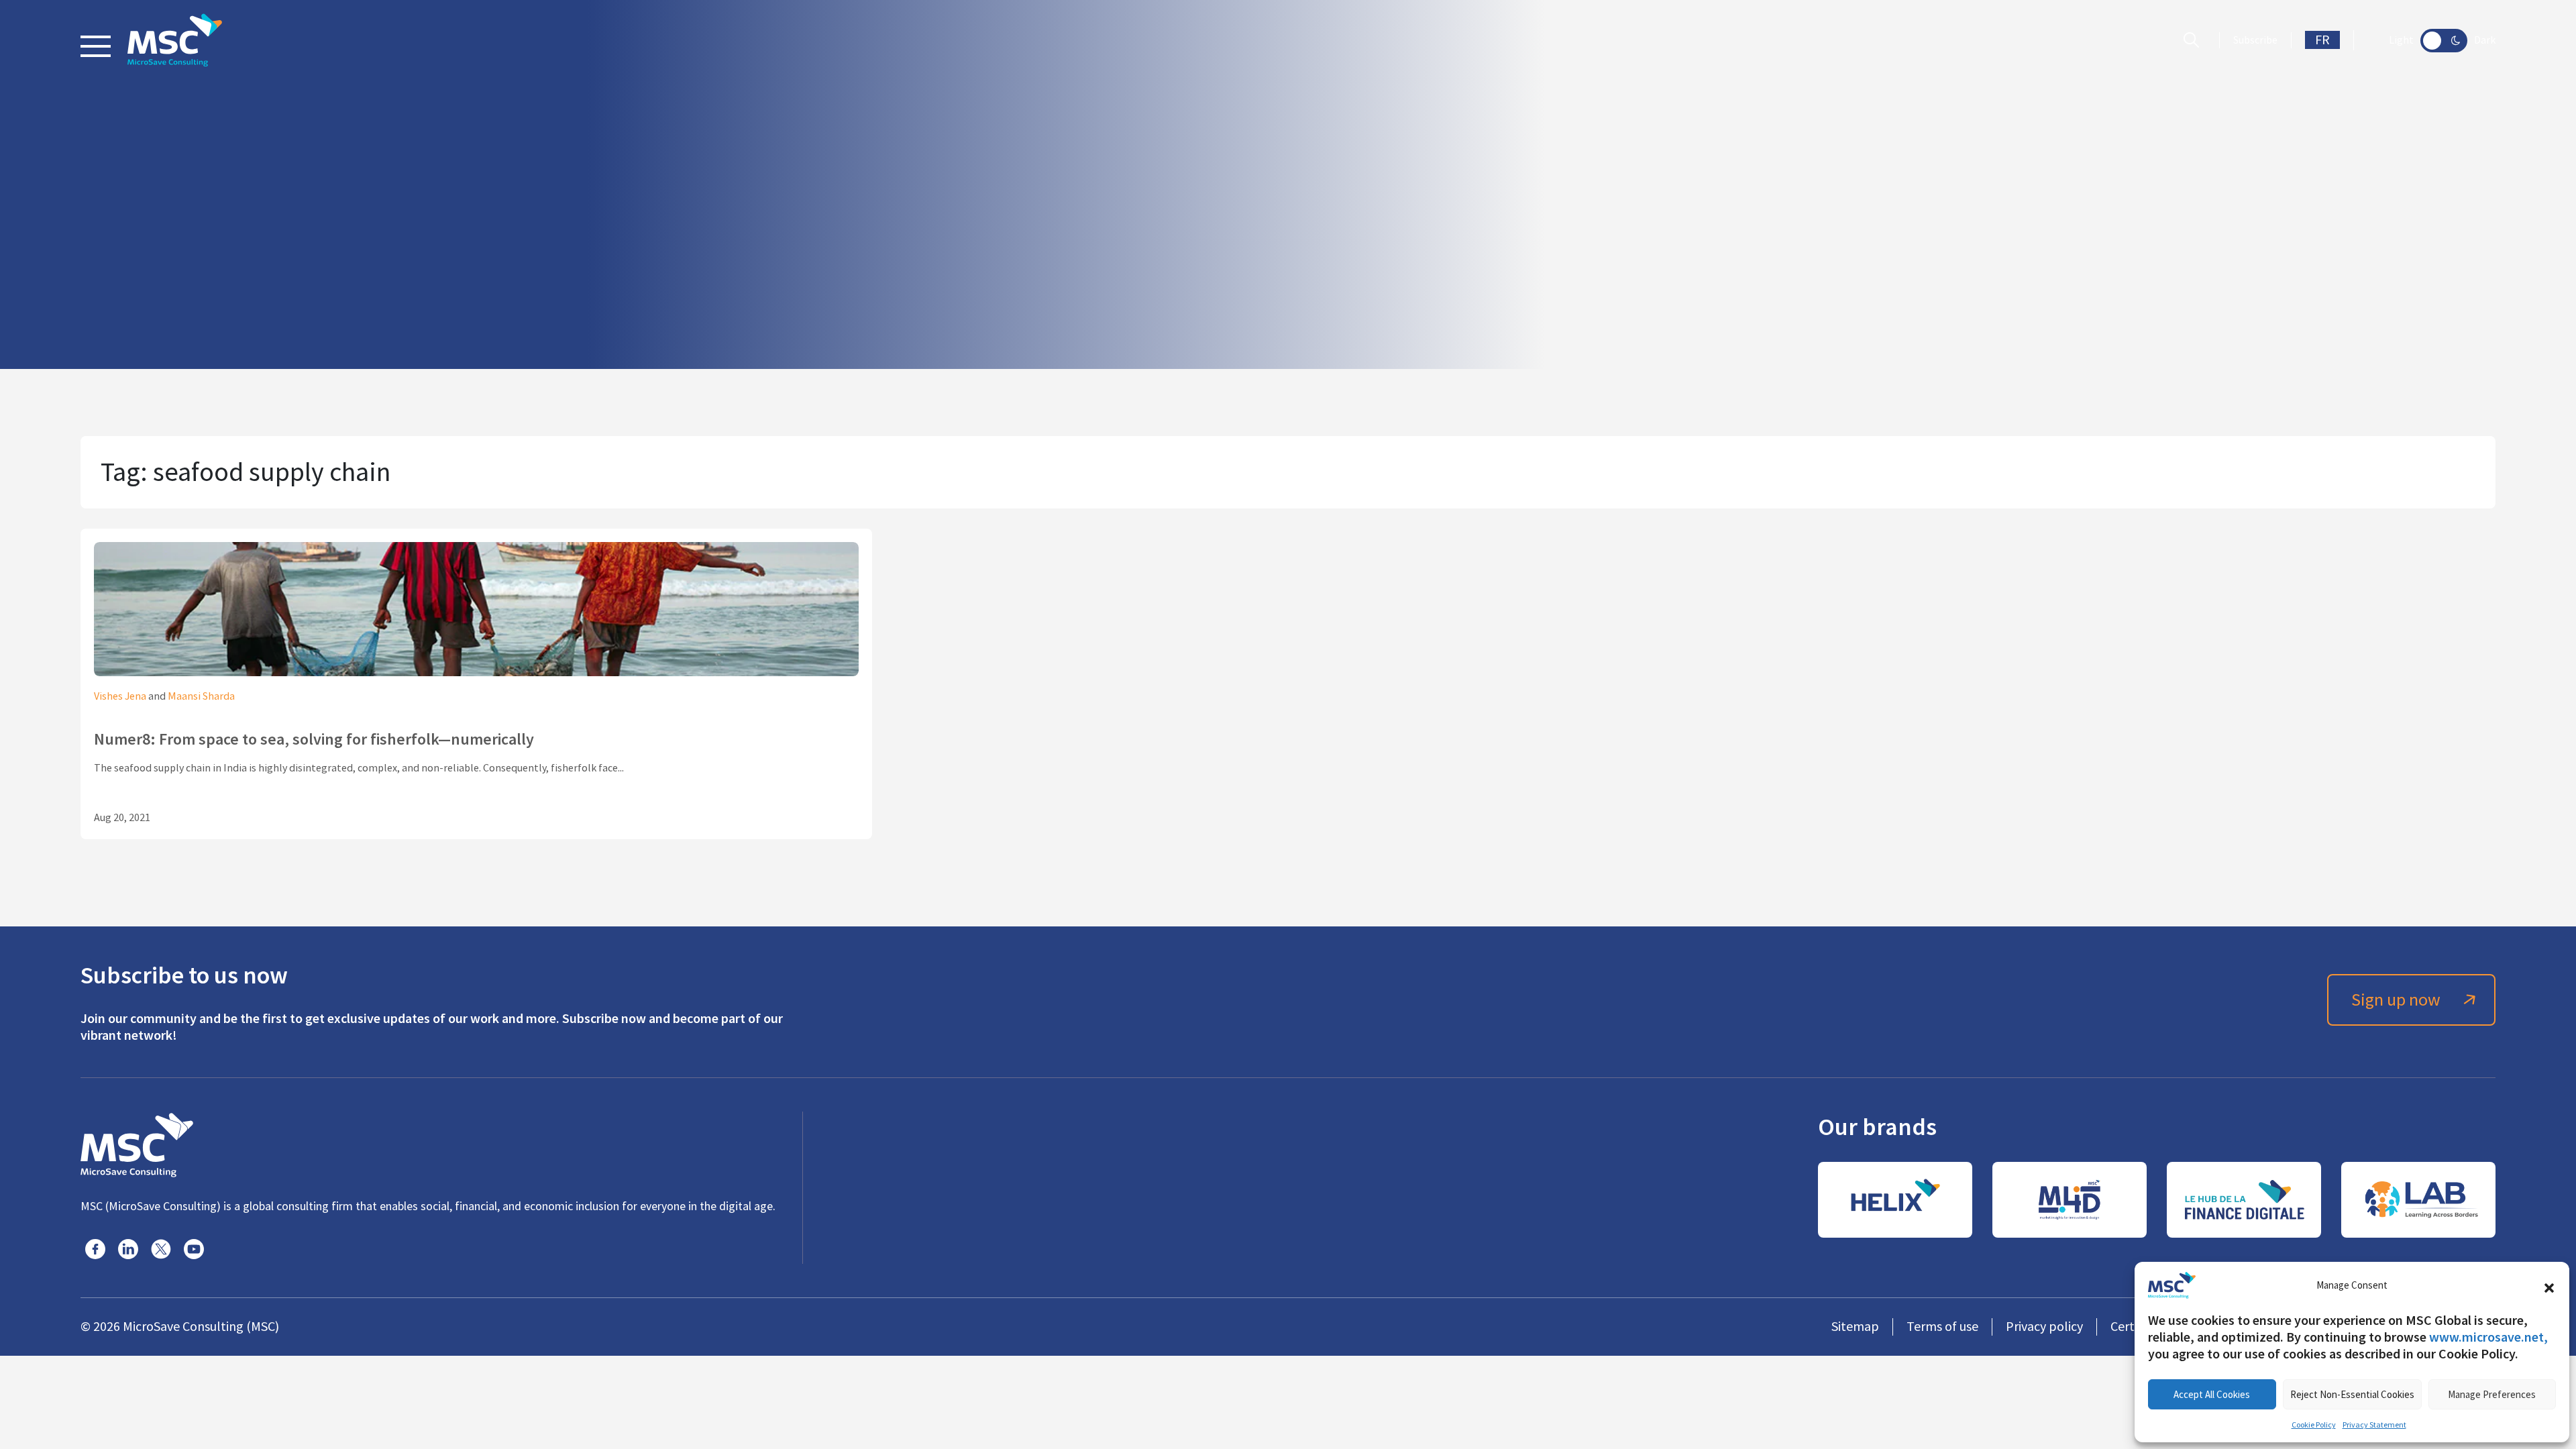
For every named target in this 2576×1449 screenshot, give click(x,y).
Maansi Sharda (201, 696)
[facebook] (95, 1249)
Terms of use (1942, 1327)
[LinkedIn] (128, 1249)
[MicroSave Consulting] (137, 1143)
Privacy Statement (2374, 1425)
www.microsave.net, (2488, 1337)
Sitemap (1855, 1327)
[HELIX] (1895, 1200)
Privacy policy (2044, 1327)
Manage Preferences (2492, 1394)
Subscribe (2255, 40)
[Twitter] (161, 1249)
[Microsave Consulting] (175, 40)
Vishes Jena (120, 696)
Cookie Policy (2314, 1425)
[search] (2195, 40)
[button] (2549, 1285)
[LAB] (2418, 1200)
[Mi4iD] (2070, 1200)
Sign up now (2396, 1000)
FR (2322, 40)
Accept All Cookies (2212, 1394)
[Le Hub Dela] (2244, 1200)
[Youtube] (194, 1249)
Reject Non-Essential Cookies (2352, 1394)
